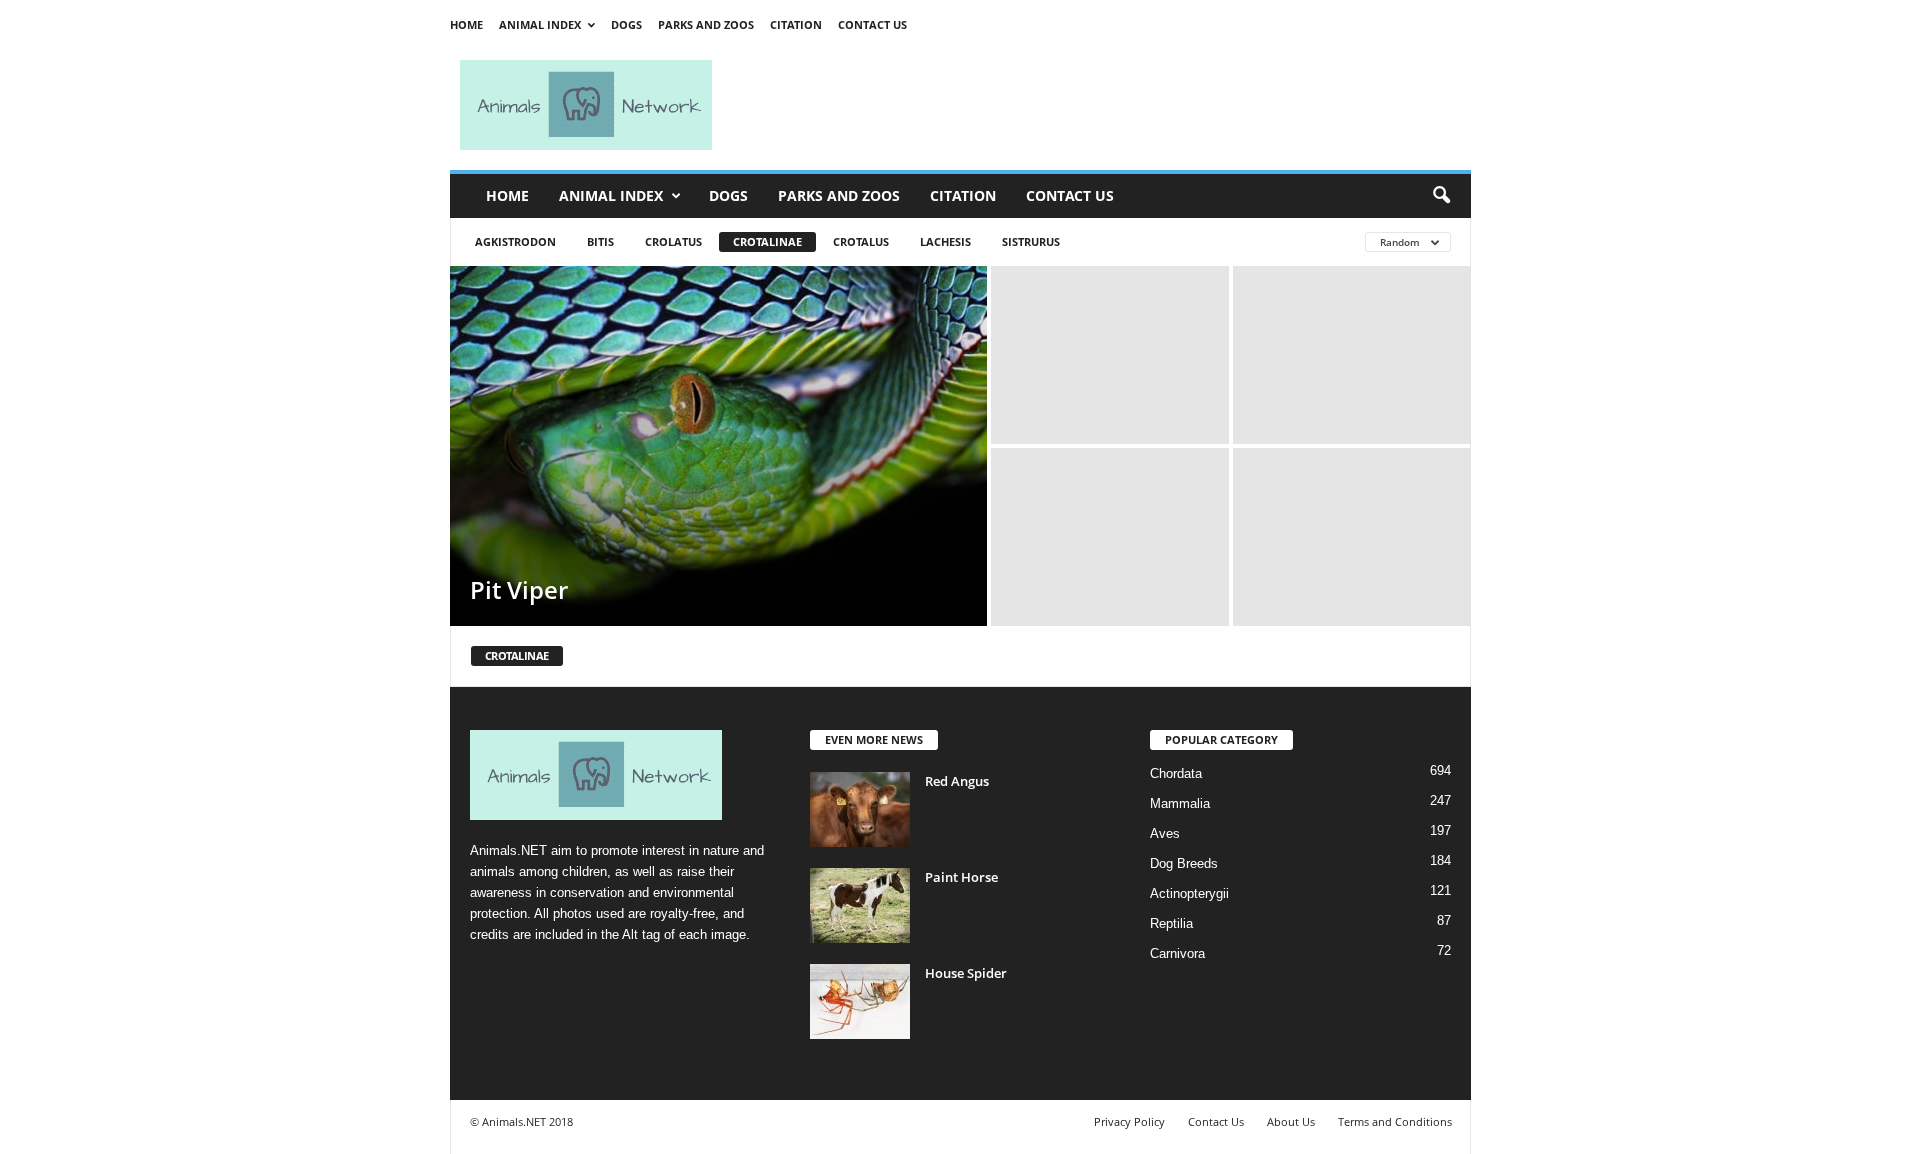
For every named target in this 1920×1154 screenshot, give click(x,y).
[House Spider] (860, 1001)
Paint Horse (961, 877)
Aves (1165, 833)
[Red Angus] (860, 809)
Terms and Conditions (1395, 1121)
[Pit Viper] (718, 446)
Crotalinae (767, 241)
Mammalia (1180, 803)
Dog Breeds (1184, 863)
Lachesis (945, 241)
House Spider (966, 973)
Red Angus (957, 781)
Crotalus (861, 241)
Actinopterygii (1189, 893)
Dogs (626, 24)
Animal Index (540, 24)
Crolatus (673, 241)
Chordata (1176, 773)
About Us (1291, 1121)
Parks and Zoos (706, 24)
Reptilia (1171, 923)
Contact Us (872, 24)
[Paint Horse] (860, 905)
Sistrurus (1031, 241)
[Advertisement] (1100, 105)
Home (466, 24)
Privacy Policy (1129, 1121)
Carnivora (1177, 953)
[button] (1441, 196)
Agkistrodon (515, 241)
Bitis (600, 241)
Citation (796, 24)
